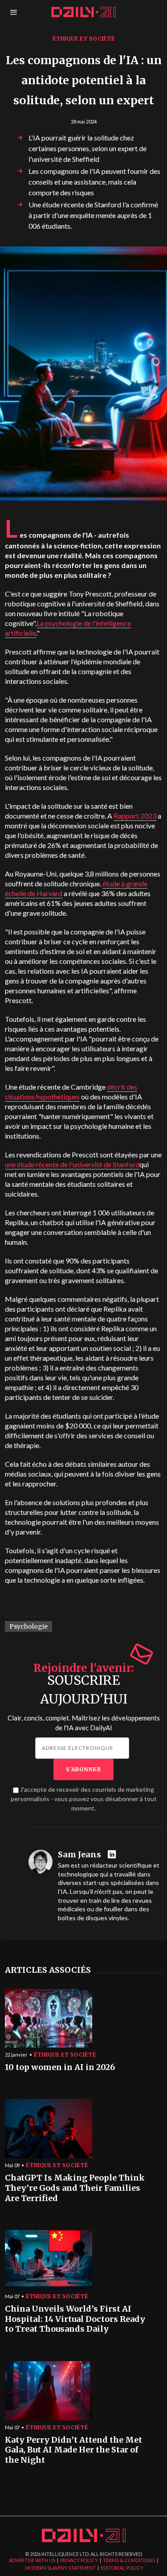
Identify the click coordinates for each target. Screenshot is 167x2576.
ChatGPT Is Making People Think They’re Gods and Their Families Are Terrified (75, 2188)
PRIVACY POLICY (79, 2560)
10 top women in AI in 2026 (60, 2067)
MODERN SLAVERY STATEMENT (60, 2568)
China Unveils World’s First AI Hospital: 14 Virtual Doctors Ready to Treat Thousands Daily (75, 2319)
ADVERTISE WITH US (32, 2560)
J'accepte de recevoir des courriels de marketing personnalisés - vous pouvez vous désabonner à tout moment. (84, 1799)
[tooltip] (113, 1855)
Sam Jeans (79, 1855)
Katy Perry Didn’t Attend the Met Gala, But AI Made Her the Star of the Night (73, 2450)
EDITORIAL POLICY (122, 2568)
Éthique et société (84, 39)
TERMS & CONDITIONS (129, 2560)
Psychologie (29, 1626)
